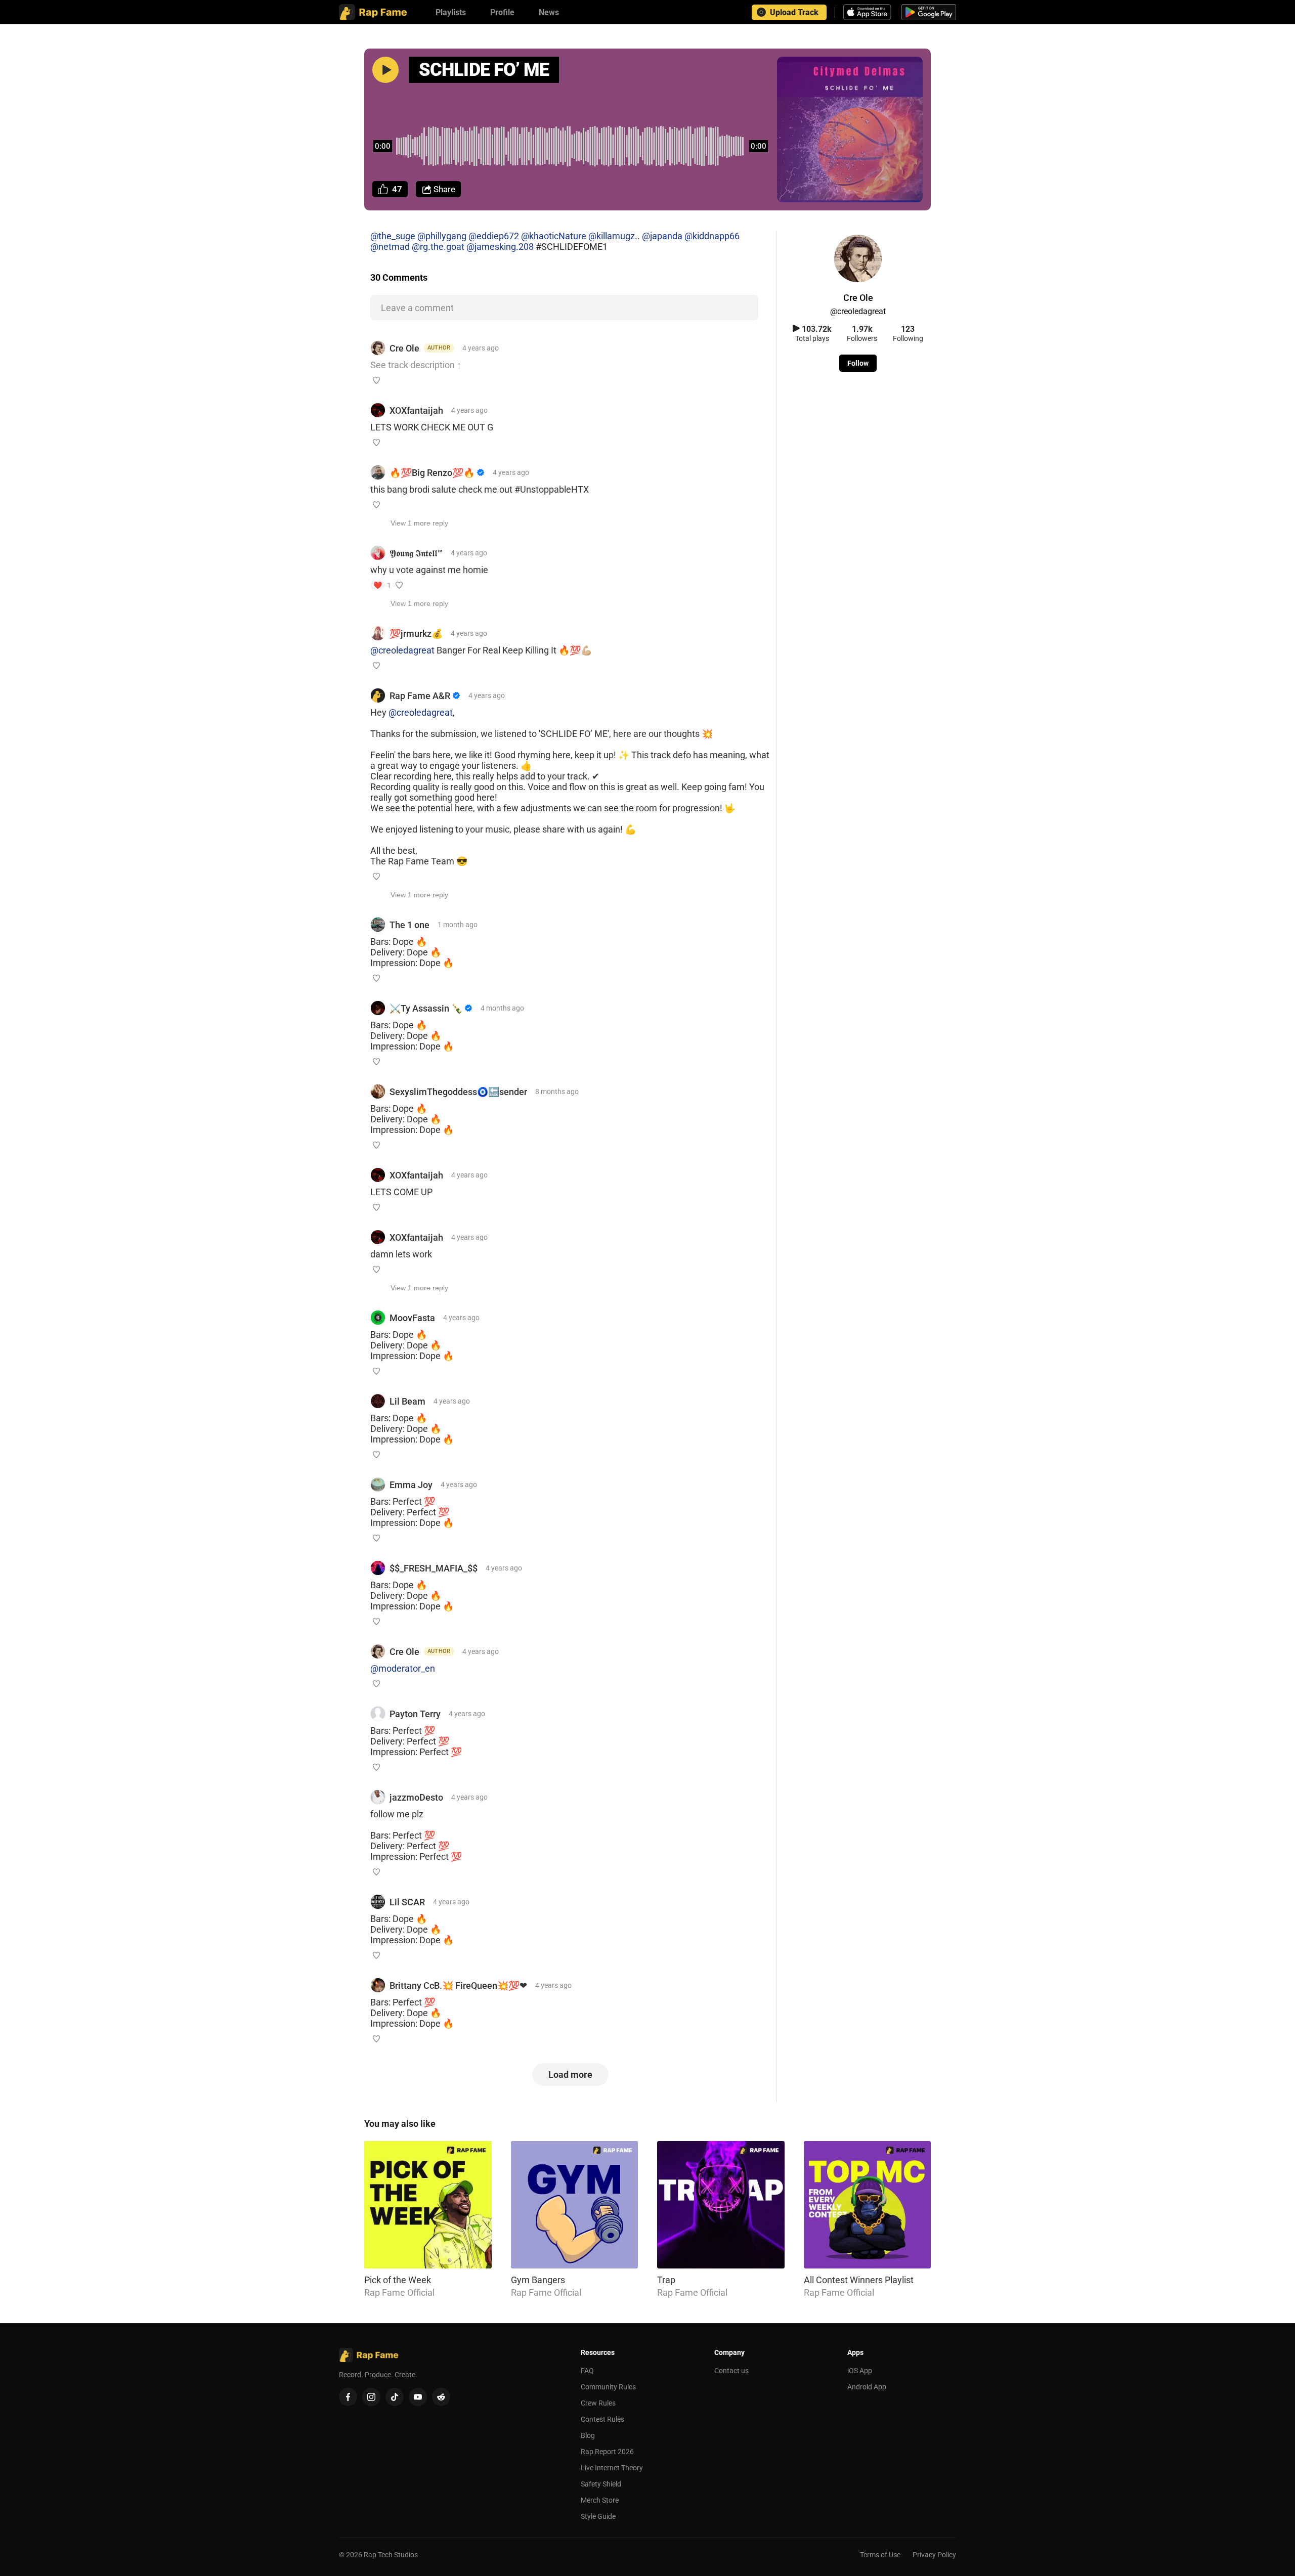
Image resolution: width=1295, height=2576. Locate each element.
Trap (666, 2280)
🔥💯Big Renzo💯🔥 (432, 473)
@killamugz (612, 236)
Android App (867, 2387)
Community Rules (608, 2387)
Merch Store (600, 2500)
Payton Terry (415, 1714)
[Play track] (385, 70)
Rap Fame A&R (420, 696)
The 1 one (409, 925)
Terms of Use (880, 2555)
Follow (858, 363)
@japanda (662, 236)
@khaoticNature (554, 236)
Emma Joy (411, 1485)
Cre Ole (404, 348)
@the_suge (393, 236)
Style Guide (598, 2516)
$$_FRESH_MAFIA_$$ (434, 1568)
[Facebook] (348, 2397)
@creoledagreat (402, 650)
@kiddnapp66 (712, 236)
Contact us (731, 2371)
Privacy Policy (934, 2555)
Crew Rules (598, 2403)
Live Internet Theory (612, 2468)
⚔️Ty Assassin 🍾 (426, 1008)
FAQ (587, 2371)
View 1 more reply (419, 523)
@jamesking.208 (500, 247)
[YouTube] (418, 2397)
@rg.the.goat (438, 247)
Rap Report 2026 (607, 2452)
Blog (588, 2435)
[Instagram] (371, 2397)
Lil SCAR (407, 1902)
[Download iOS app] (869, 12)
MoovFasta (412, 1318)
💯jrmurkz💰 (416, 634)
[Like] (376, 380)
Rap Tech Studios (391, 2555)
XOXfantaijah (416, 410)
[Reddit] (441, 2397)
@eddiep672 (494, 236)
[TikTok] (395, 2397)
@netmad (390, 247)
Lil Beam (407, 1401)
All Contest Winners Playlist (859, 2280)
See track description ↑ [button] (416, 365)
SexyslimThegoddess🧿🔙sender (458, 1092)
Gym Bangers (538, 2280)
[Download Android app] (929, 12)
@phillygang (442, 236)
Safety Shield (601, 2484)
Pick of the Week (398, 2280)
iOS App (860, 2371)
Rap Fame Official (399, 2293)
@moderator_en (403, 1668)
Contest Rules (602, 2419)
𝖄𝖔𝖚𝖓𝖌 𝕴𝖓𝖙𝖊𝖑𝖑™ (416, 553)
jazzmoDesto (416, 1797)
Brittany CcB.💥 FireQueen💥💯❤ (458, 1985)
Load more (570, 2075)
